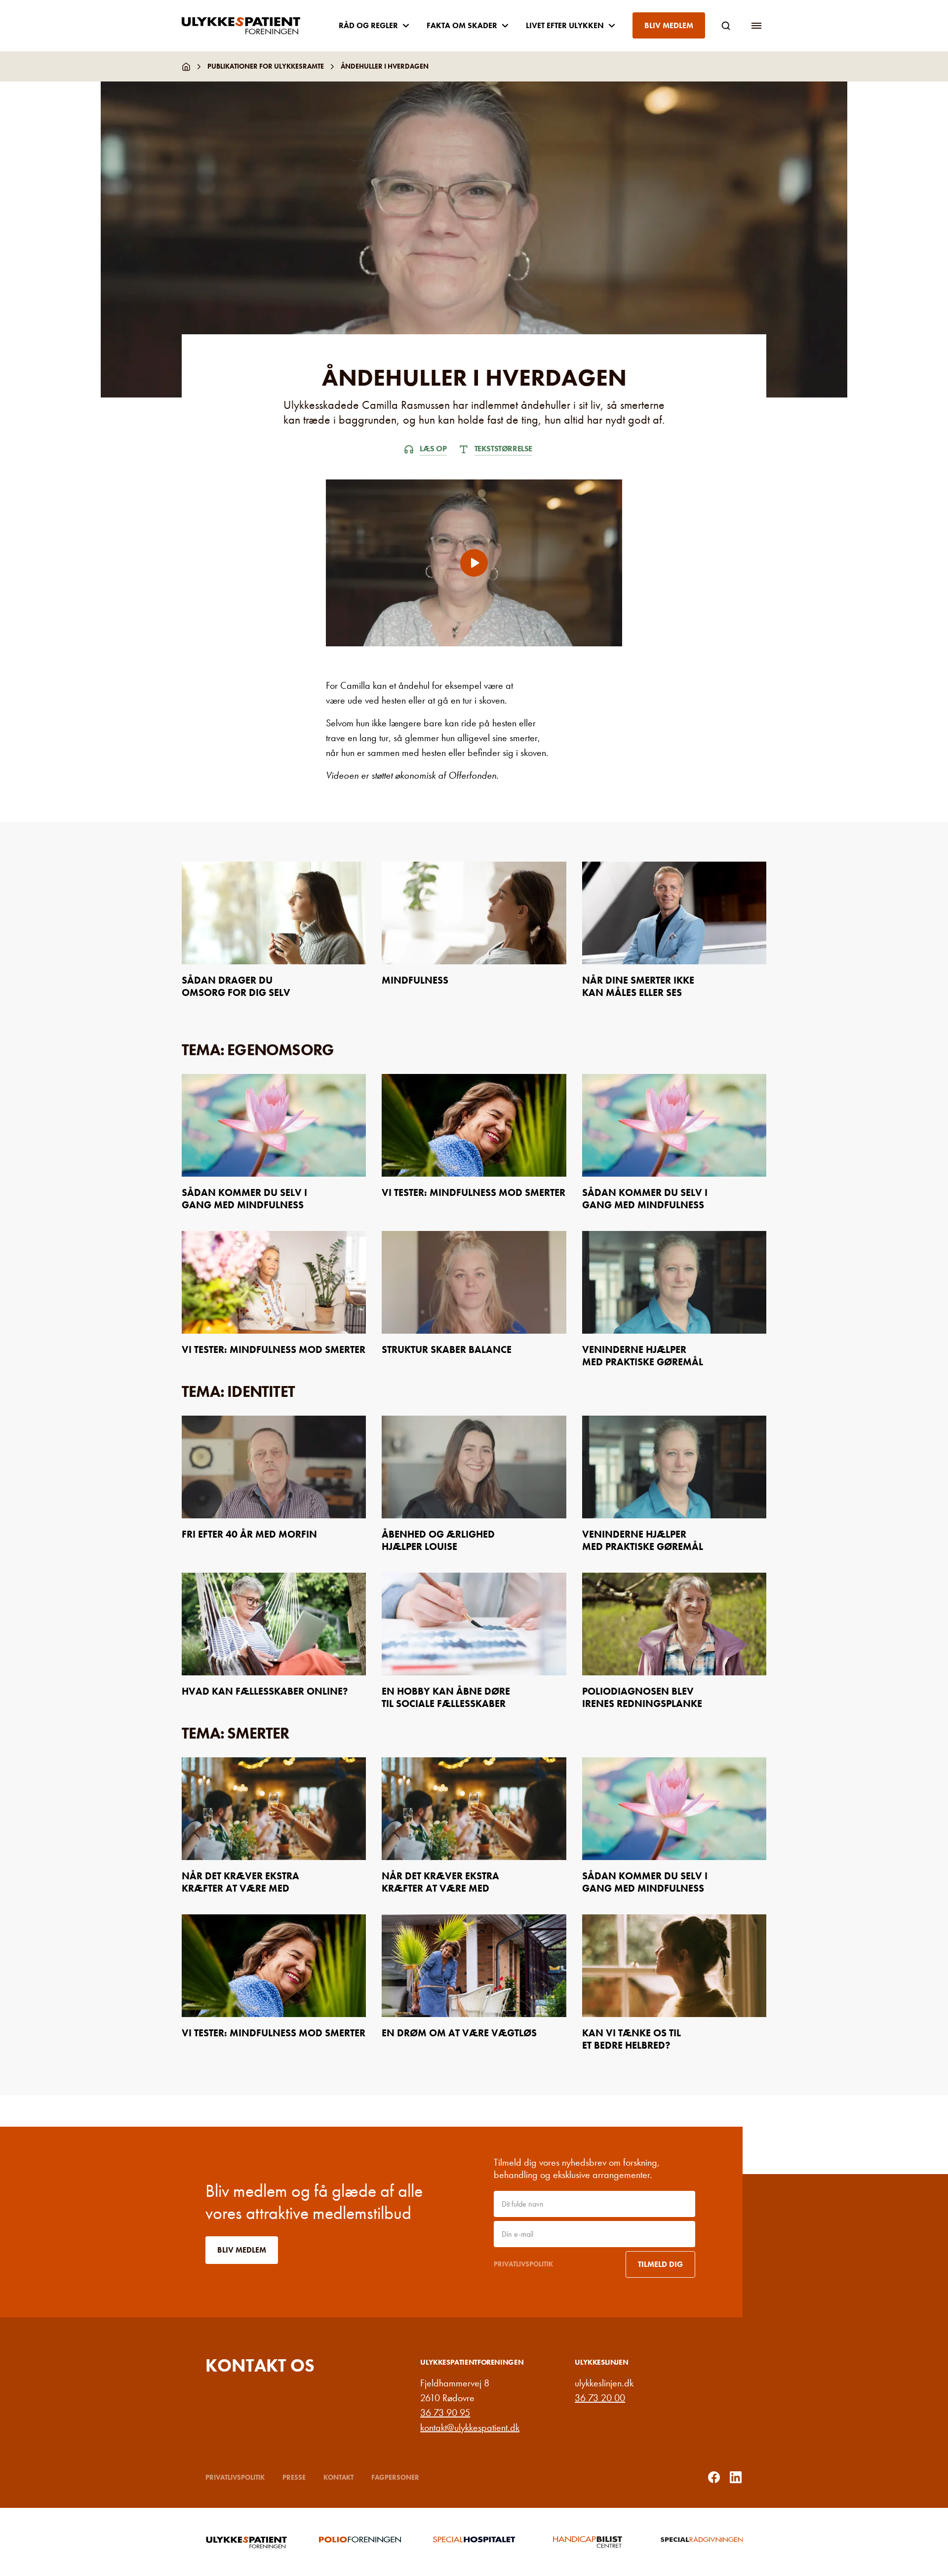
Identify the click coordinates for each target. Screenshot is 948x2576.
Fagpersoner (395, 2477)
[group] (246, 2542)
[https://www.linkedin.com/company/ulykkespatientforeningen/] (736, 2477)
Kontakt (338, 2477)
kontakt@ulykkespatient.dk (470, 2427)
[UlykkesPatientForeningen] (249, 26)
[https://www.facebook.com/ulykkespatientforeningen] (714, 2477)
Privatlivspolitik (523, 2264)
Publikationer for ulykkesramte (266, 66)
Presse (294, 2477)
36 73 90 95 (445, 2413)
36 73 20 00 (600, 2398)
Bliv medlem (669, 25)
